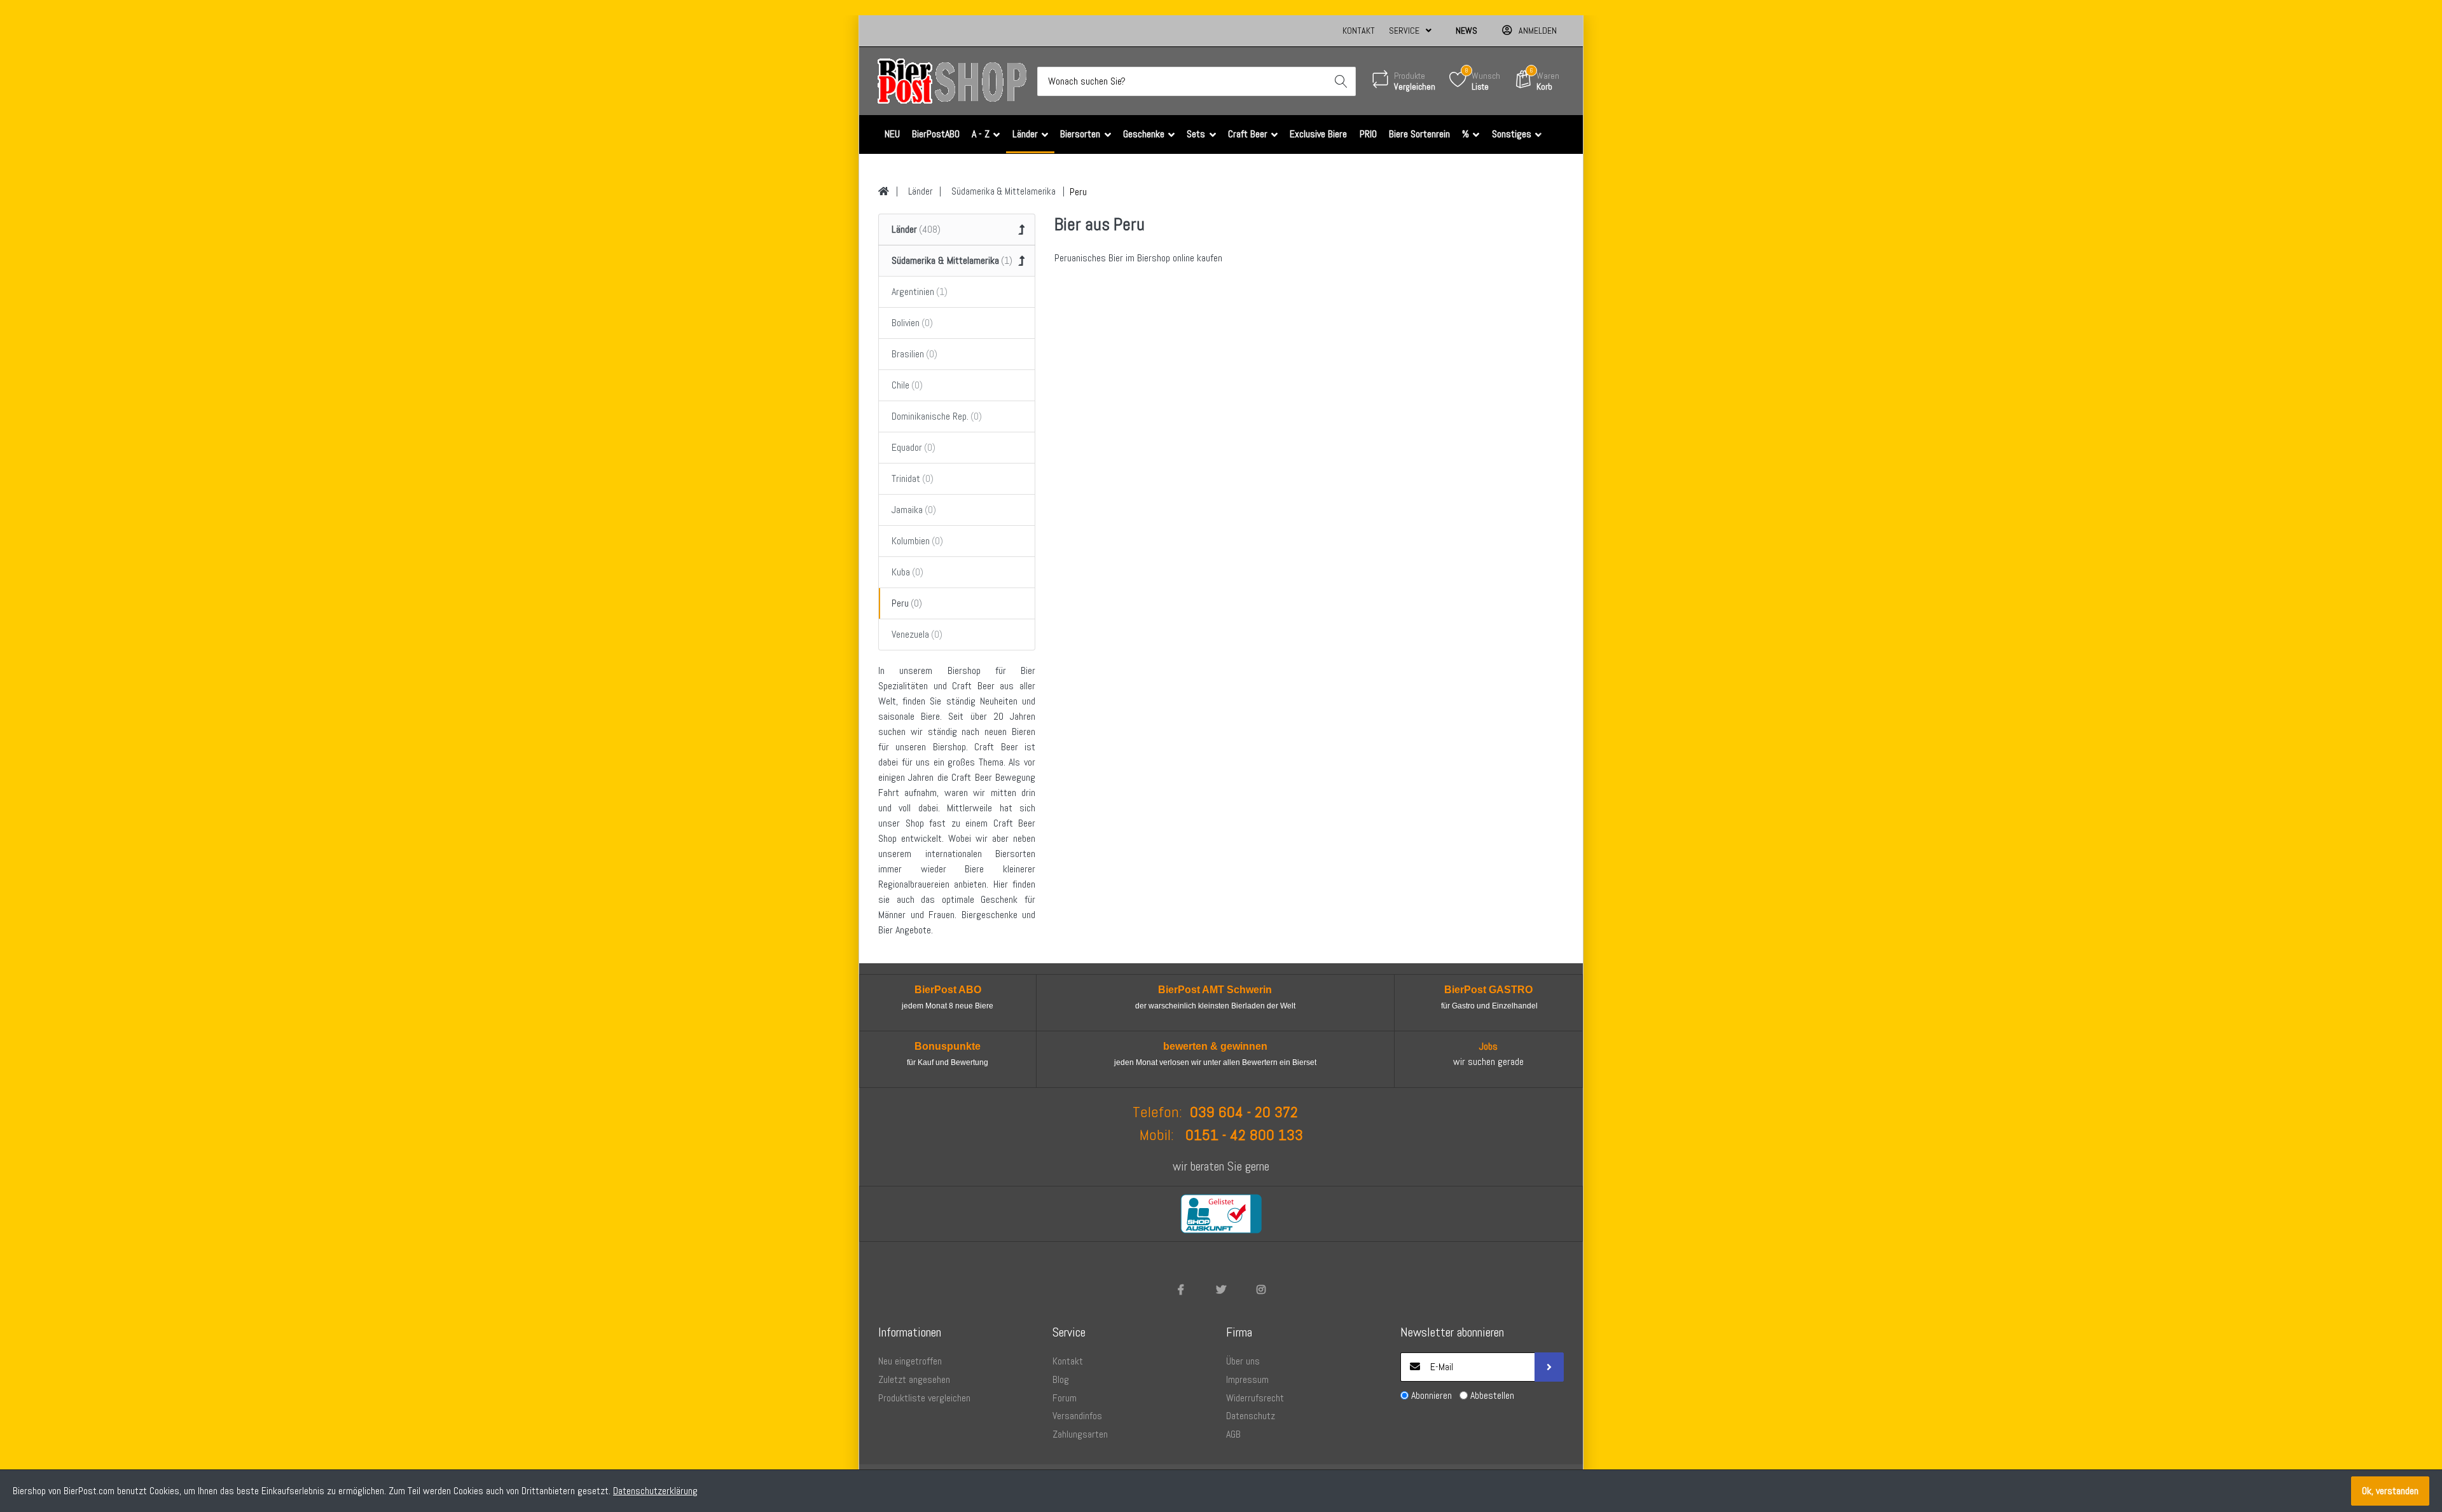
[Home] (884, 191)
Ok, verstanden (2390, 1491)
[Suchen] (1341, 81)
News (1466, 31)
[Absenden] (1549, 1367)
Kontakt (1359, 31)
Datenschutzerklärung (655, 1491)
